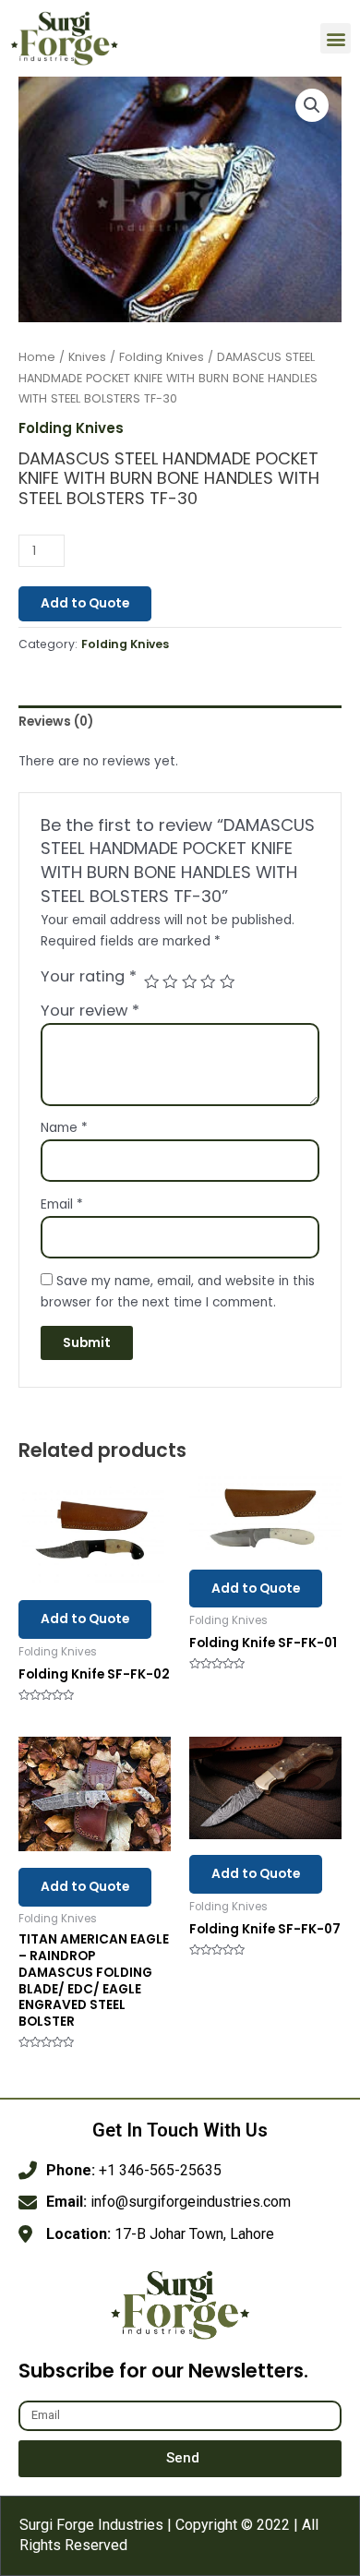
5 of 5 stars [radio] (227, 981)
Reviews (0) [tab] (56, 722)
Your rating (89, 977)
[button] (336, 38)
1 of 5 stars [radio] (151, 981)
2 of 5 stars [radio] (170, 981)
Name (64, 1128)
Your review (90, 1011)
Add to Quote (85, 603)
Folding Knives (162, 357)
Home (37, 357)
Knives (87, 357)
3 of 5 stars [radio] (189, 981)
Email (62, 1204)
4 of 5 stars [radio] (208, 981)
